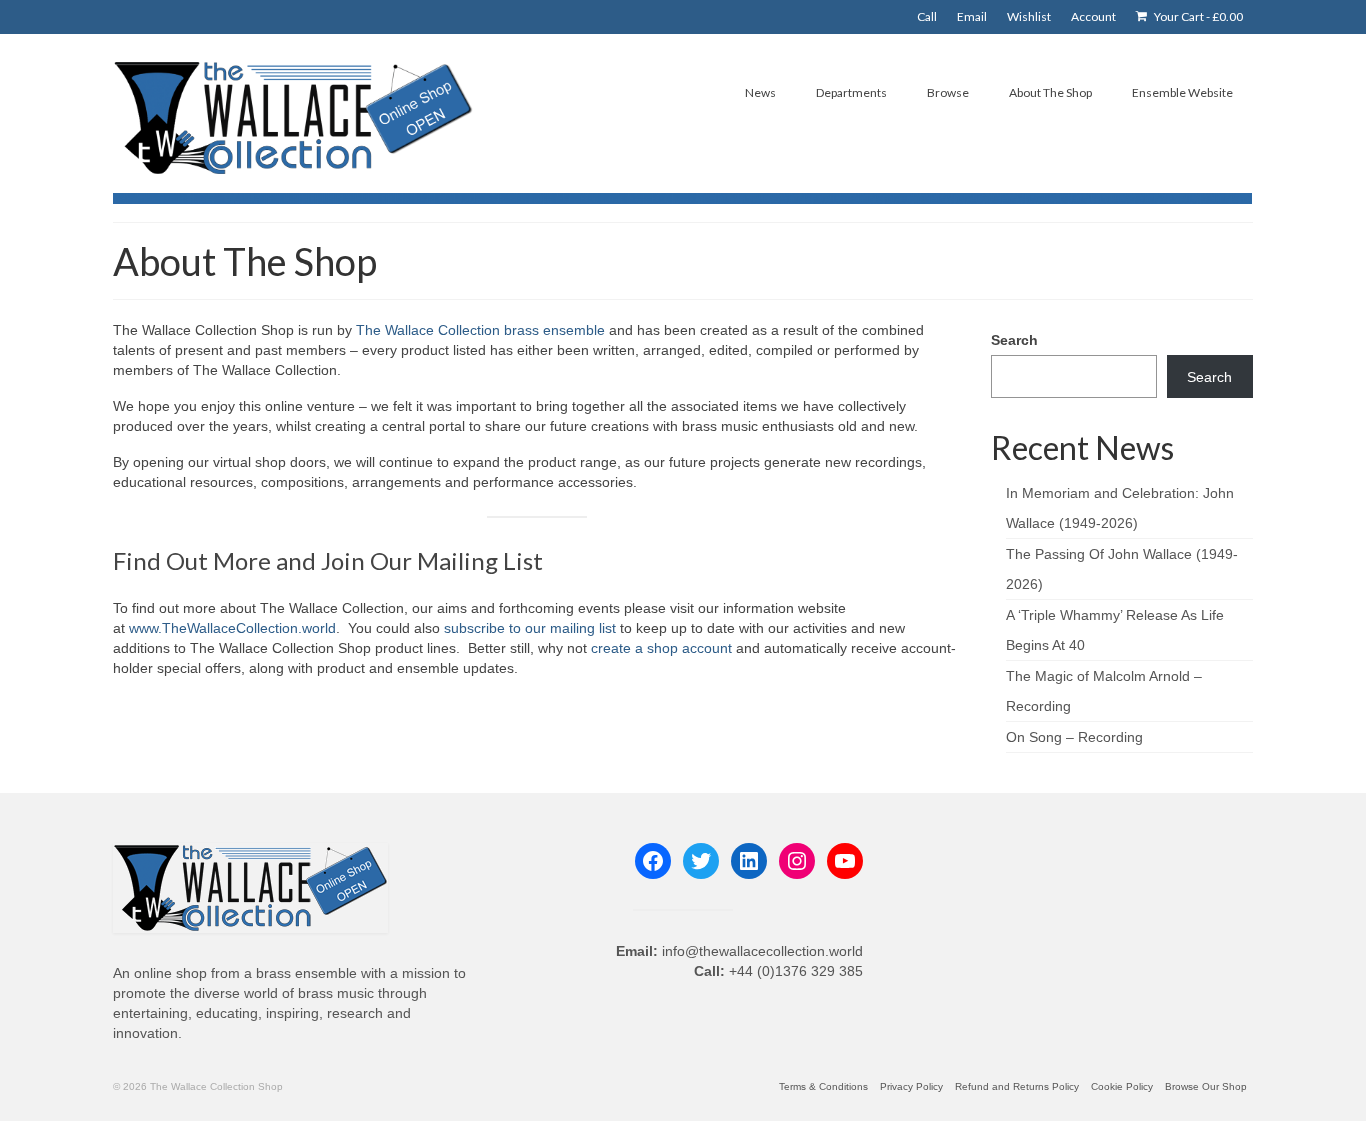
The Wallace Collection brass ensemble (480, 330)
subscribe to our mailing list (530, 628)
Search (1014, 340)
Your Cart (1197, 16)
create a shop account (663, 648)
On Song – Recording (1074, 737)
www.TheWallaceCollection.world (232, 628)
